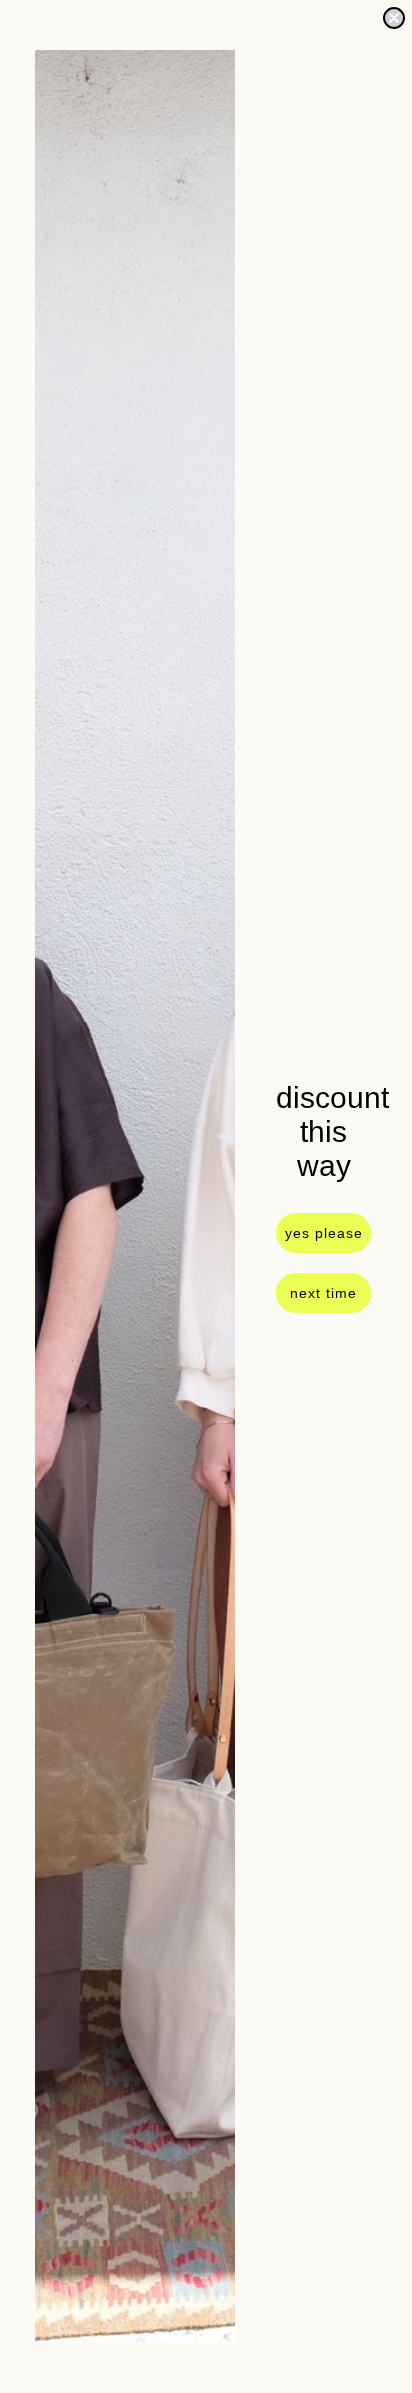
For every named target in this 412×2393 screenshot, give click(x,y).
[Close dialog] (394, 18)
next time (323, 1293)
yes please (324, 1233)
